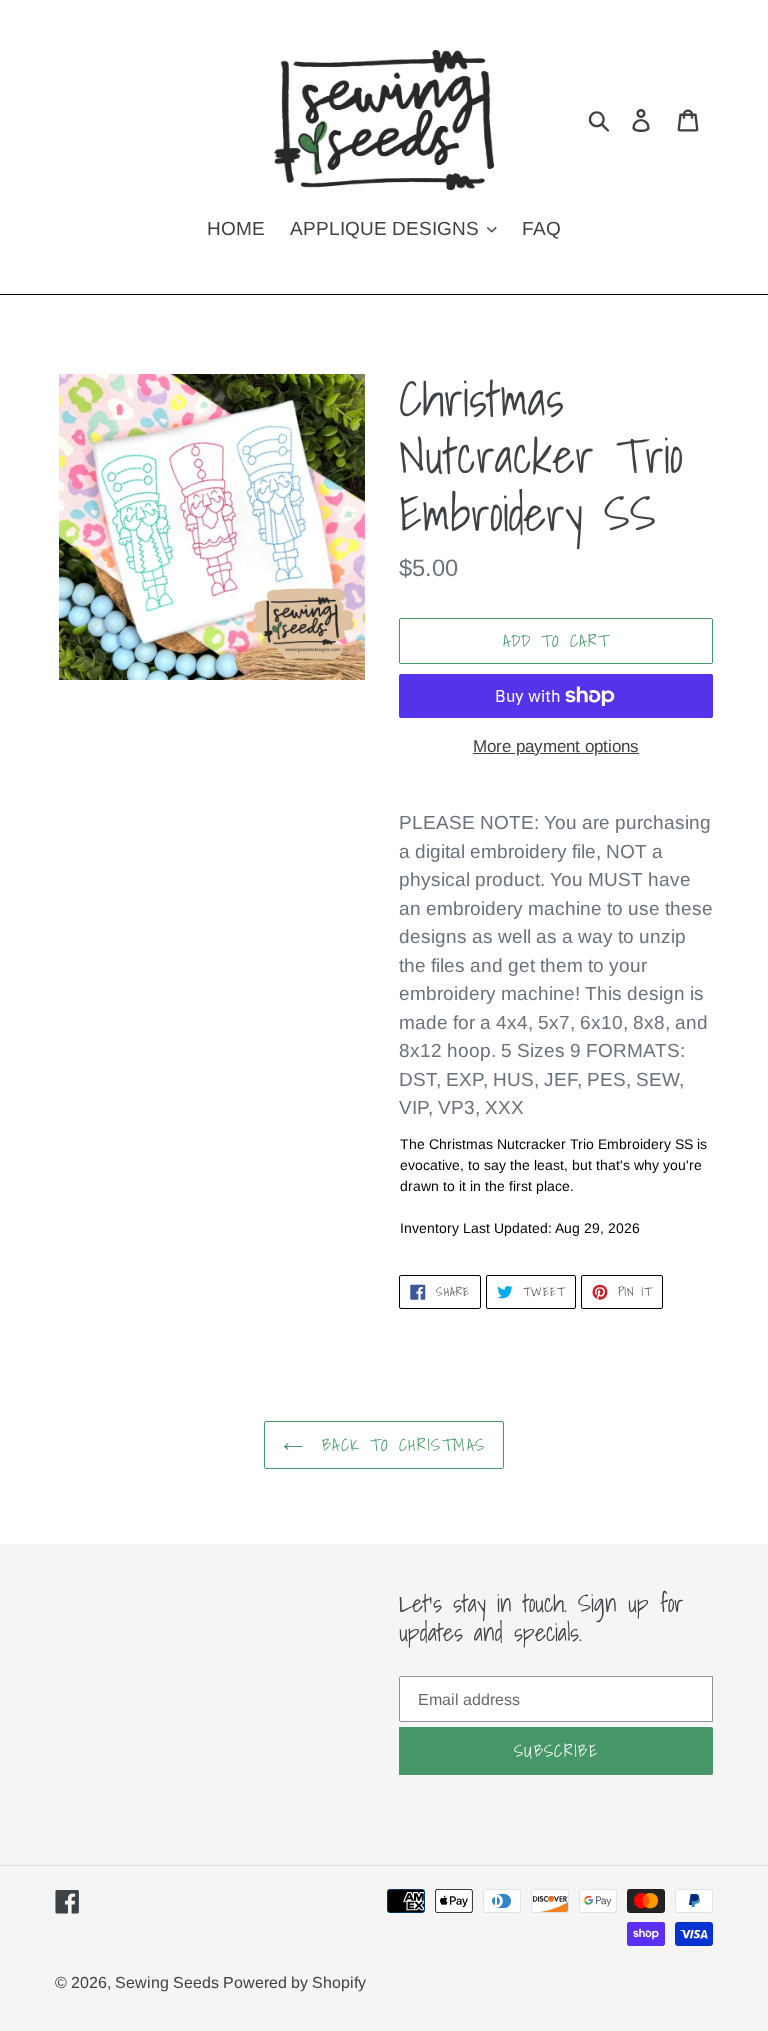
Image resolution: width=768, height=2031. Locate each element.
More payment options (556, 746)
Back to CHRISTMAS (399, 1444)
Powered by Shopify (294, 1982)
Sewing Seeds (169, 1982)
